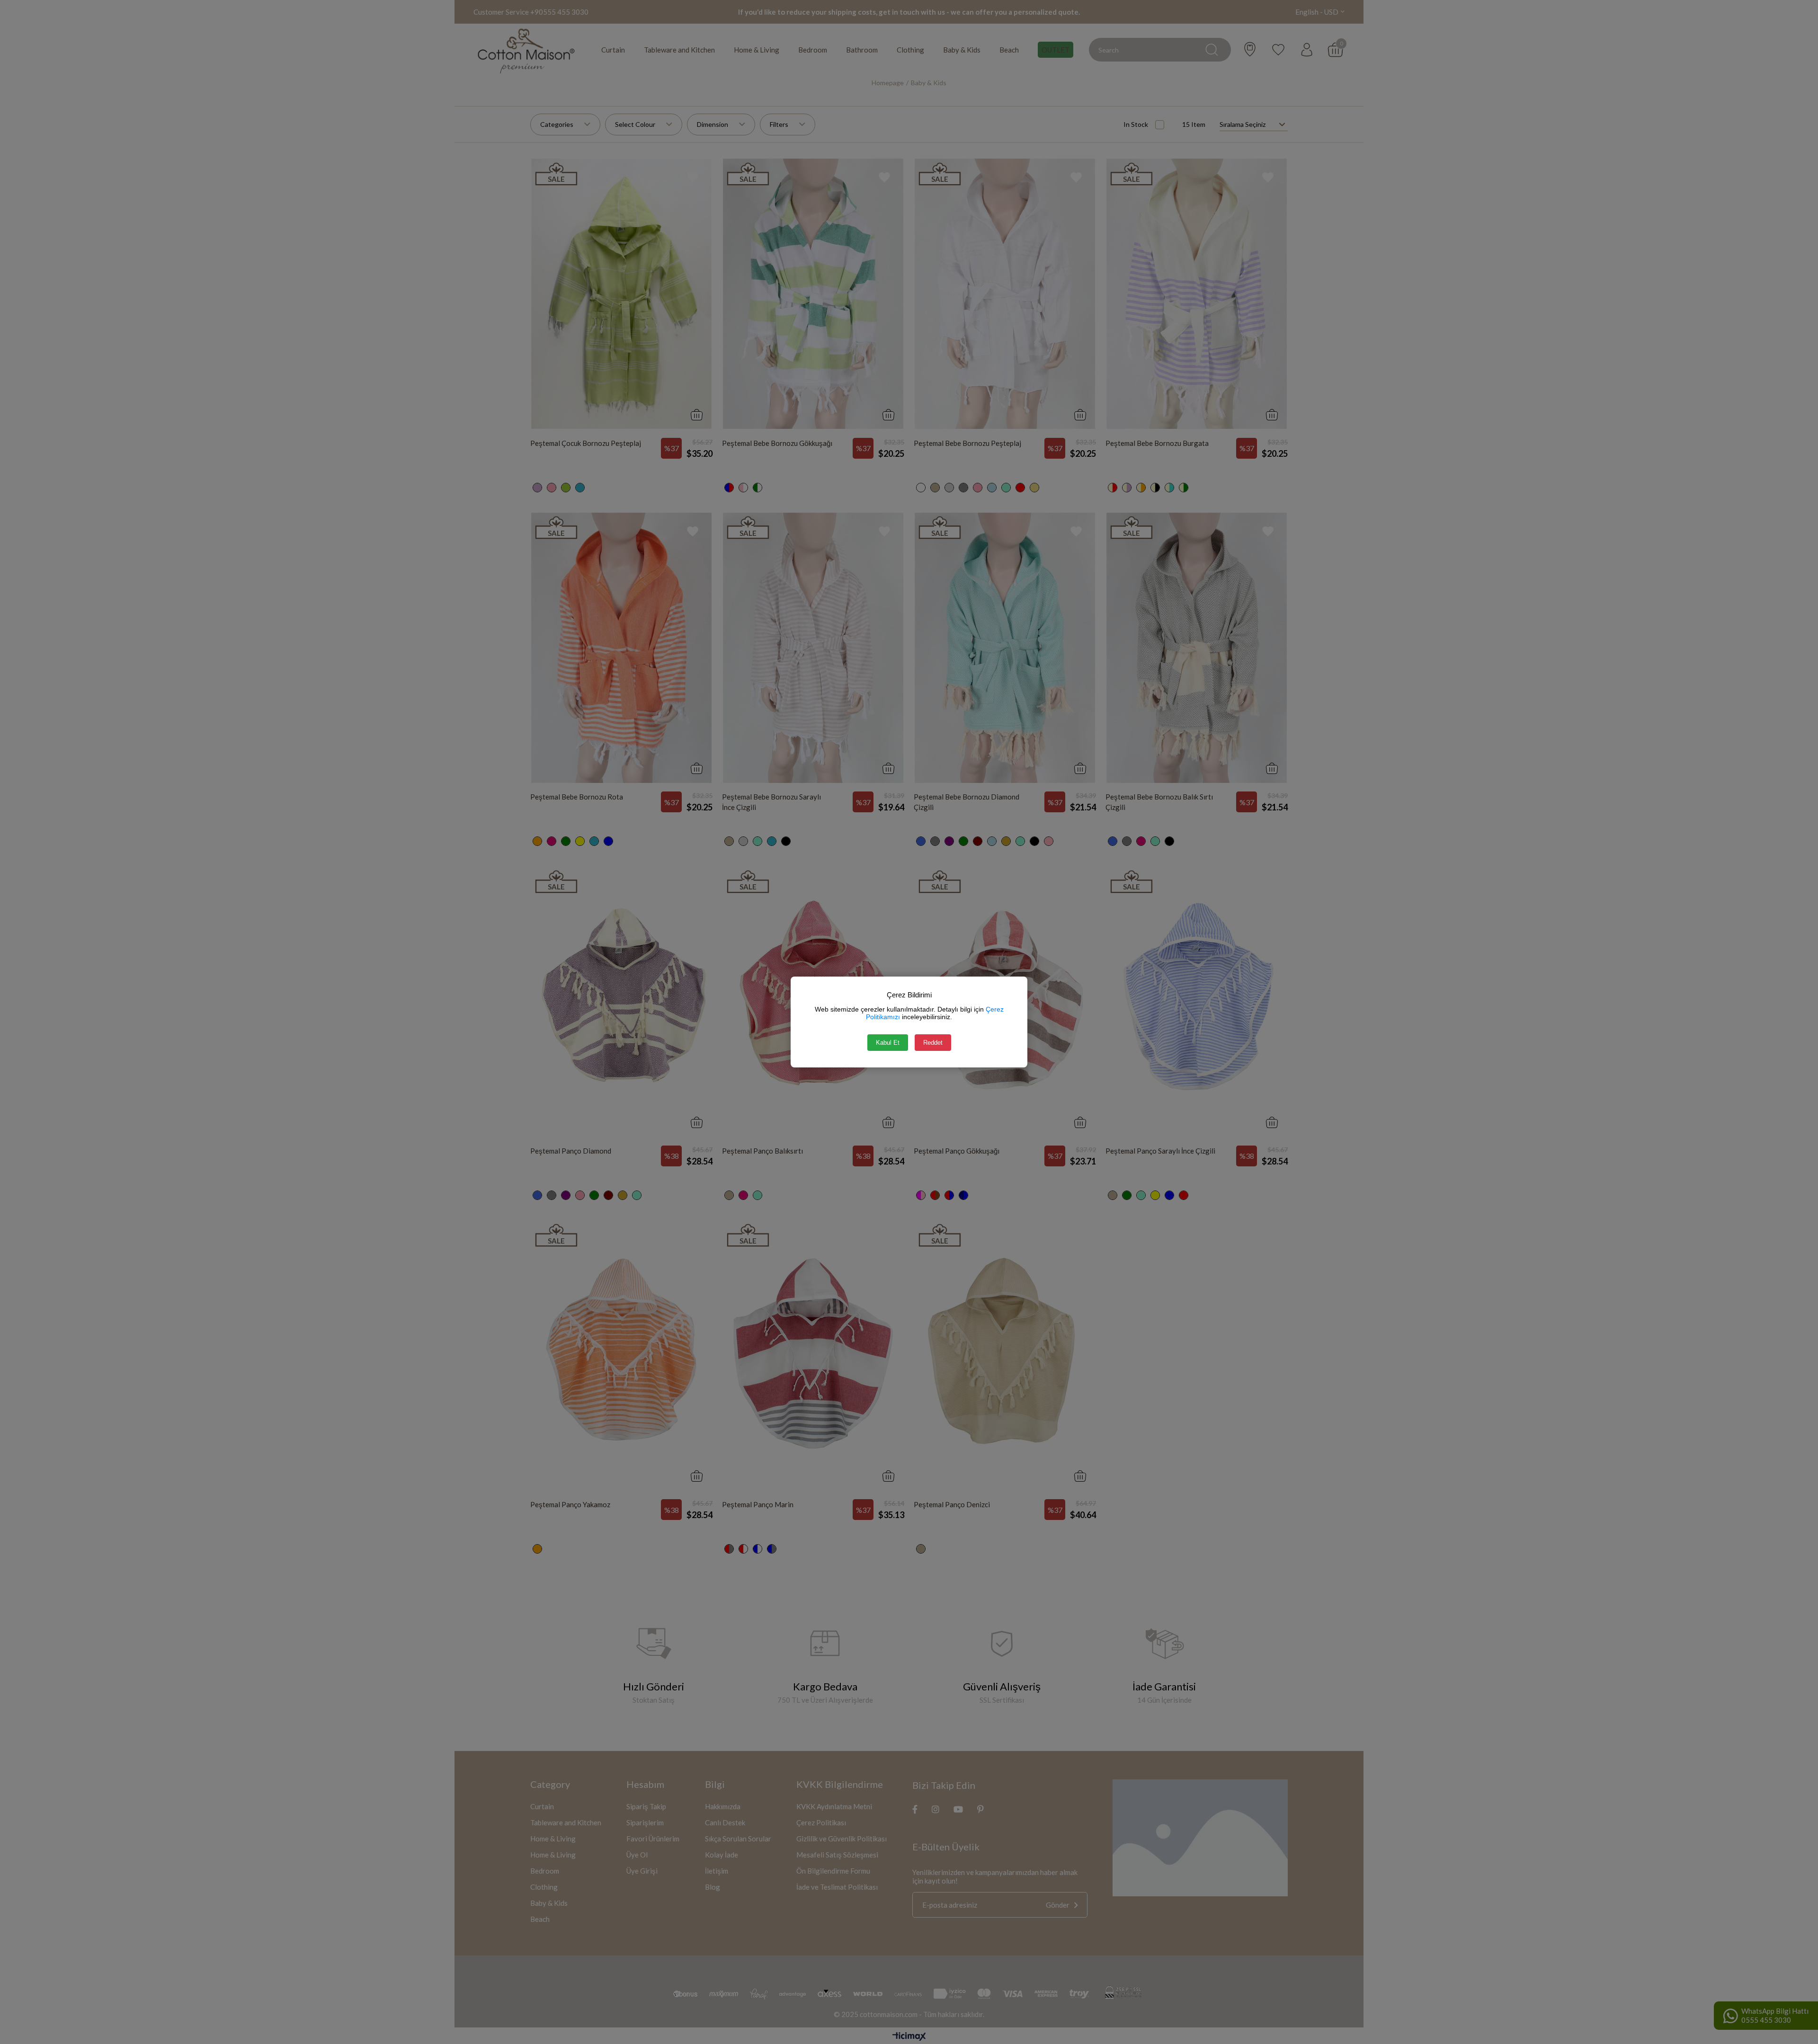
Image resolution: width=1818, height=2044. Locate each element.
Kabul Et (888, 1043)
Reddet (933, 1043)
